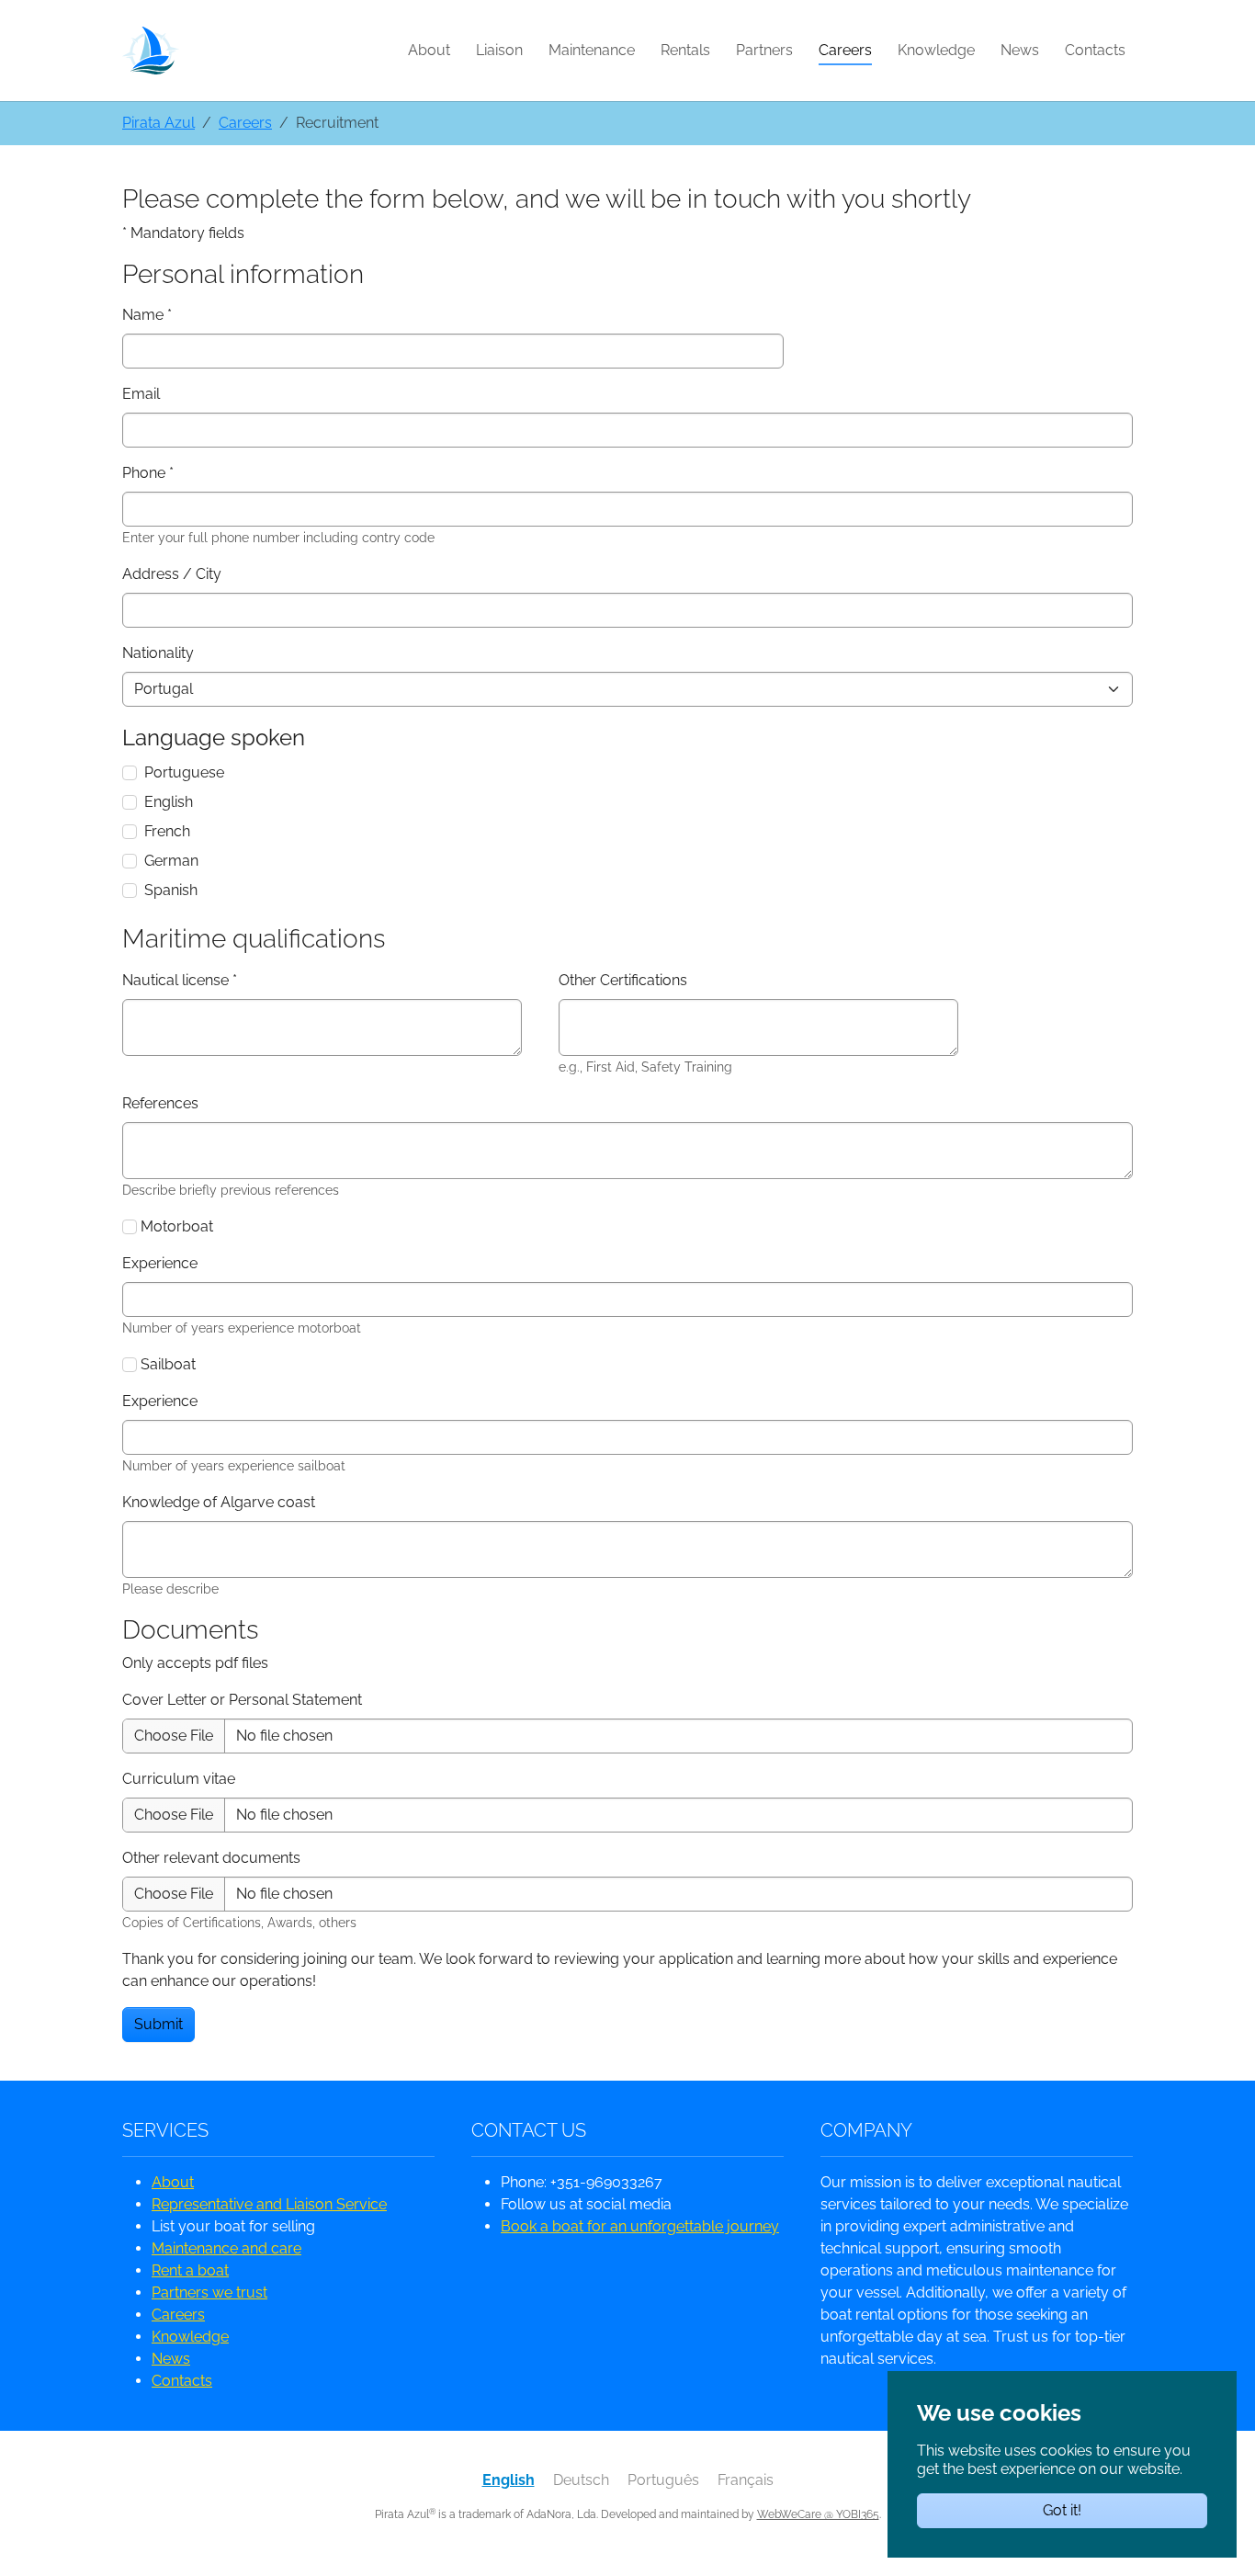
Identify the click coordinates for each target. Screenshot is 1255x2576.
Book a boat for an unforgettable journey (640, 2226)
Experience (160, 1263)
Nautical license (180, 980)
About (173, 2182)
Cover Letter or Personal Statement (242, 1700)
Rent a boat (190, 2270)
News (171, 2359)
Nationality (158, 653)
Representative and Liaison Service (269, 2204)
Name (147, 315)
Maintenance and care (226, 2248)
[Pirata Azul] (151, 50)
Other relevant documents (211, 1858)
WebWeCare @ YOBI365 (818, 2514)
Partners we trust (209, 2292)
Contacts (182, 2381)
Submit (158, 2024)
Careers (178, 2315)
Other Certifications (623, 980)
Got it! (1062, 2510)
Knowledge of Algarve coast (219, 1502)
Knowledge (190, 2337)
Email (141, 394)
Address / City (172, 574)
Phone (148, 473)
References (160, 1103)
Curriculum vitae (179, 1779)
